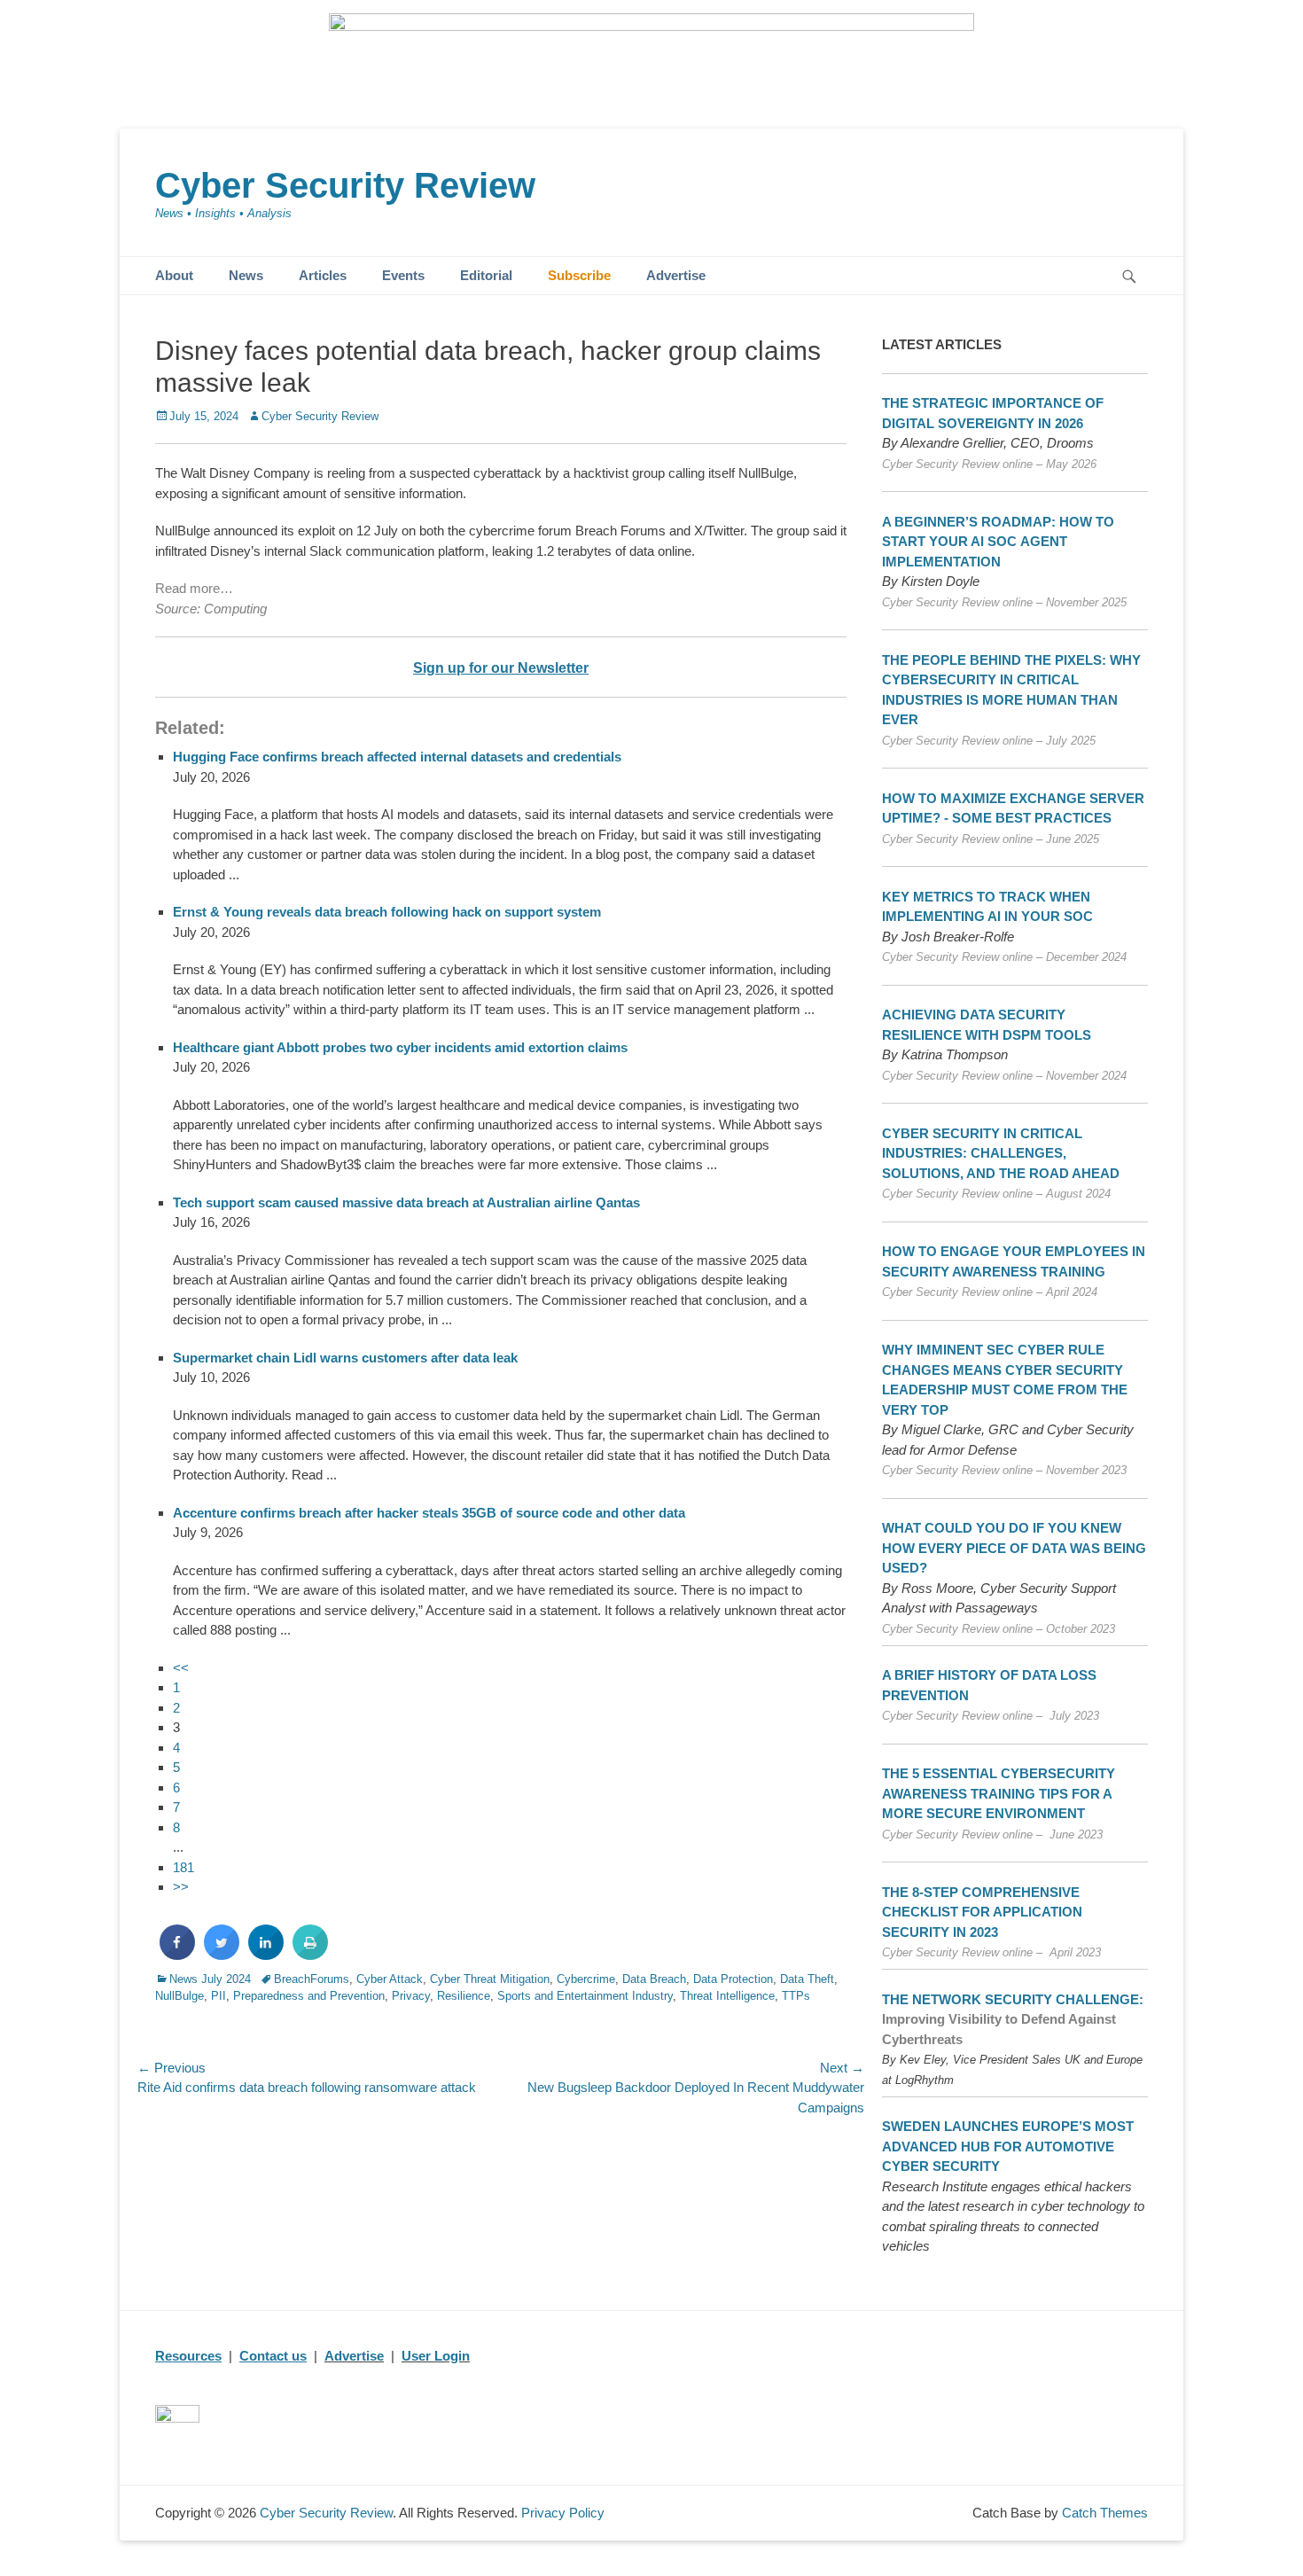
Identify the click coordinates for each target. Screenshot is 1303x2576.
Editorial (486, 275)
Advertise (676, 275)
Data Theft (807, 1979)
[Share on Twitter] (222, 1955)
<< (181, 1668)
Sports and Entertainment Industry (585, 1996)
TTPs (796, 1996)
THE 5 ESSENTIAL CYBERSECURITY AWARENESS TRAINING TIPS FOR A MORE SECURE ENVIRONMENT (999, 1793)
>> (181, 1887)
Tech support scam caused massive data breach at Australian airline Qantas (406, 1202)
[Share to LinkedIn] (266, 1955)
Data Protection (733, 1979)
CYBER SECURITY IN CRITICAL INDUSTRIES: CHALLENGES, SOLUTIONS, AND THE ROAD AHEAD (1001, 1153)
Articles (323, 275)
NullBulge (179, 1996)
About (174, 275)
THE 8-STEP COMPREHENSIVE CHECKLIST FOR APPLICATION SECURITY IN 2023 (982, 1912)
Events (403, 275)
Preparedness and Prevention (309, 1996)
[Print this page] (310, 1955)
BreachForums (312, 1979)
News (246, 275)
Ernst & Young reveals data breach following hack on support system (387, 912)
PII (218, 1996)
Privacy (411, 1996)
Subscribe (579, 275)
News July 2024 (210, 1979)
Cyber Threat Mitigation (490, 1979)
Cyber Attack (390, 1979)
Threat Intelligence (727, 1996)
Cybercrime (586, 1979)
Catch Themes (1105, 2513)
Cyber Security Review (345, 185)
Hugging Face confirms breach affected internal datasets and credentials (397, 757)
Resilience (464, 1996)
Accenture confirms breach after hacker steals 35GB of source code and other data (429, 1513)
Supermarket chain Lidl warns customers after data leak (345, 1358)
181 (183, 1867)
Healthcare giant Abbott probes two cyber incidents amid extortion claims (400, 1047)
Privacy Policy (563, 2513)
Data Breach (654, 1979)
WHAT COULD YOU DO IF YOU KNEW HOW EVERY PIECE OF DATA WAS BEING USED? (1014, 1548)
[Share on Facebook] (177, 1955)
